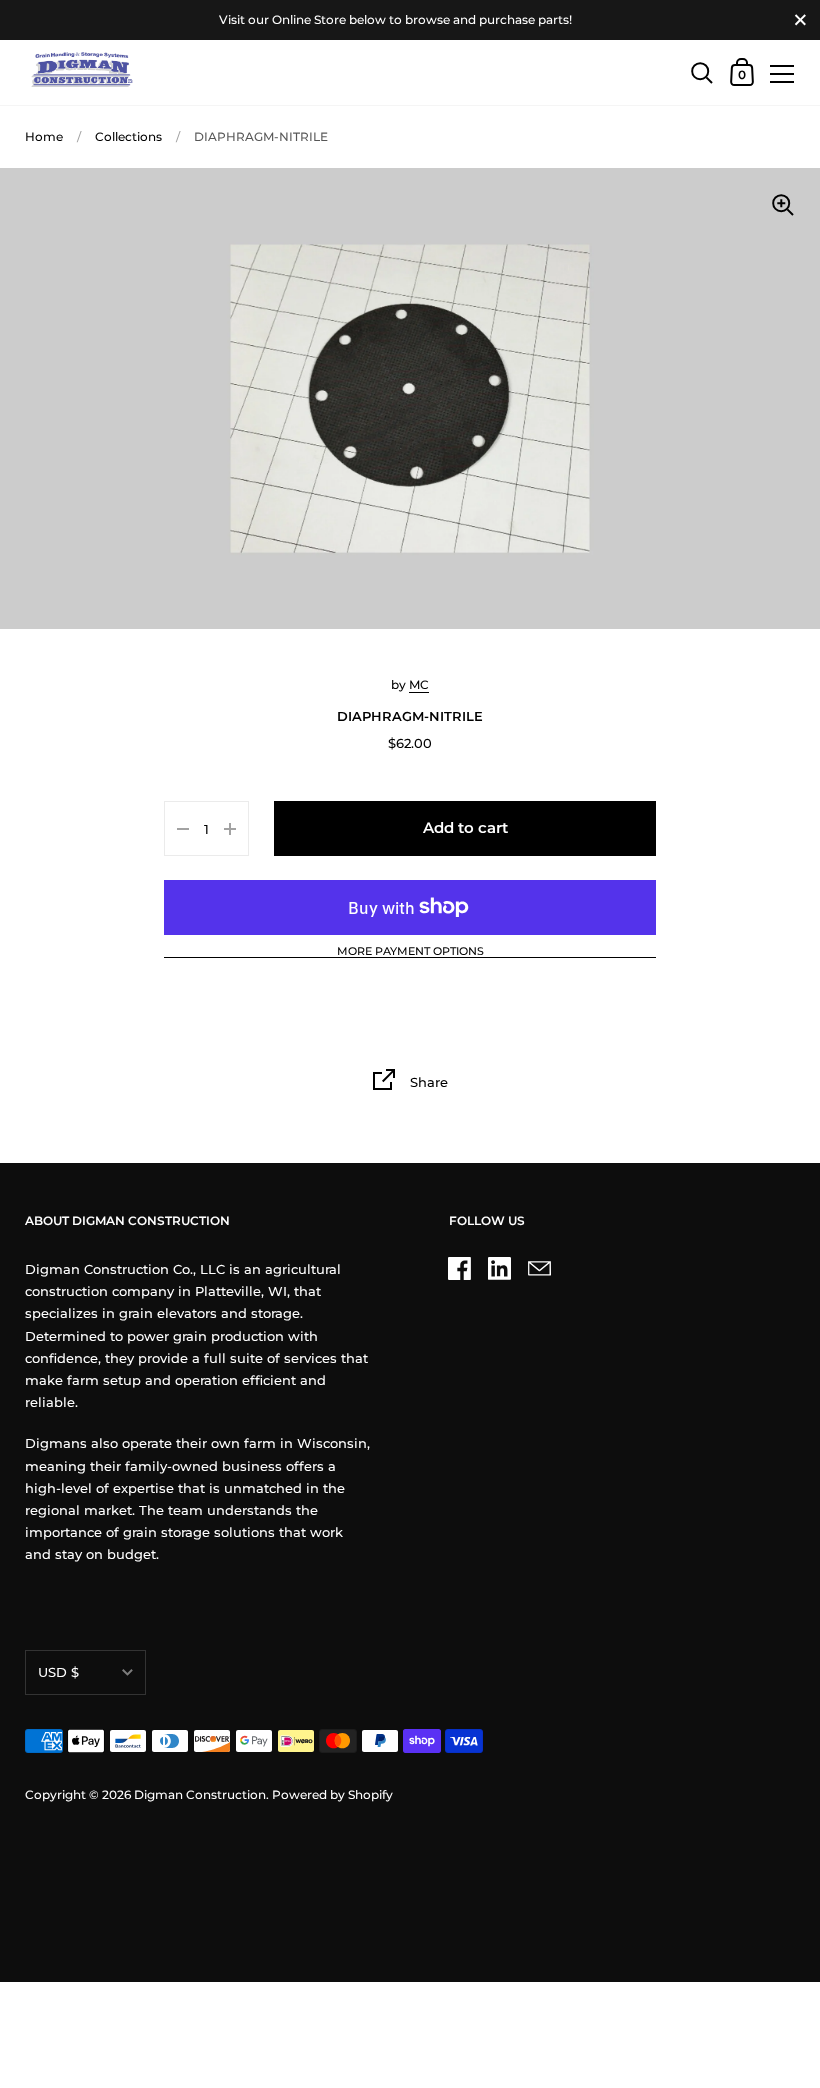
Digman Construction (200, 1794)
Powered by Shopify (332, 1794)
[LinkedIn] (500, 1268)
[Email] (540, 1268)
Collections (128, 136)
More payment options (410, 952)
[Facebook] (460, 1268)
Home (44, 136)
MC (419, 684)
